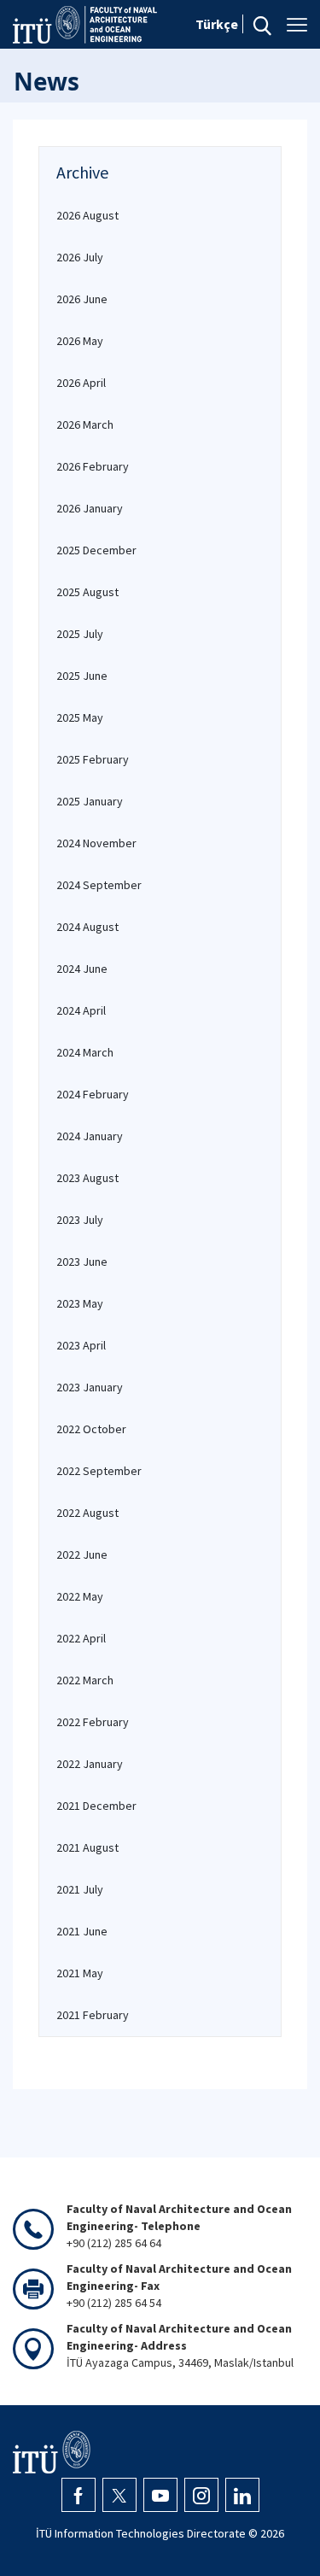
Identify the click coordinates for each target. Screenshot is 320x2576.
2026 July (80, 257)
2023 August (87, 1178)
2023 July (80, 1220)
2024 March (85, 1052)
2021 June (82, 1931)
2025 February (93, 759)
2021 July (80, 1889)
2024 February (93, 1094)
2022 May (80, 1596)
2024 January (90, 1136)
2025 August (87, 592)
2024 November (96, 843)
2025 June (82, 676)
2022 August (87, 1513)
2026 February (93, 466)
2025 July (80, 634)
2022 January (90, 1764)
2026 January (90, 508)
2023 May (80, 1303)
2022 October (91, 1429)
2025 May (80, 717)
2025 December (96, 550)
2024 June (82, 969)
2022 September (99, 1471)
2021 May (80, 1973)
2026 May (80, 341)
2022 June (82, 1554)
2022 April (81, 1638)
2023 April (81, 1345)
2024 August (87, 927)
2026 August (87, 215)
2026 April (81, 383)
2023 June (82, 1262)
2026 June (82, 299)
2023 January (90, 1387)
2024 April (81, 1010)
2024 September (99, 885)
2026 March (85, 424)
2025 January (90, 801)
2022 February (93, 1722)
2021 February (93, 2015)
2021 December (96, 1806)
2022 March (85, 1680)
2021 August (87, 1847)
